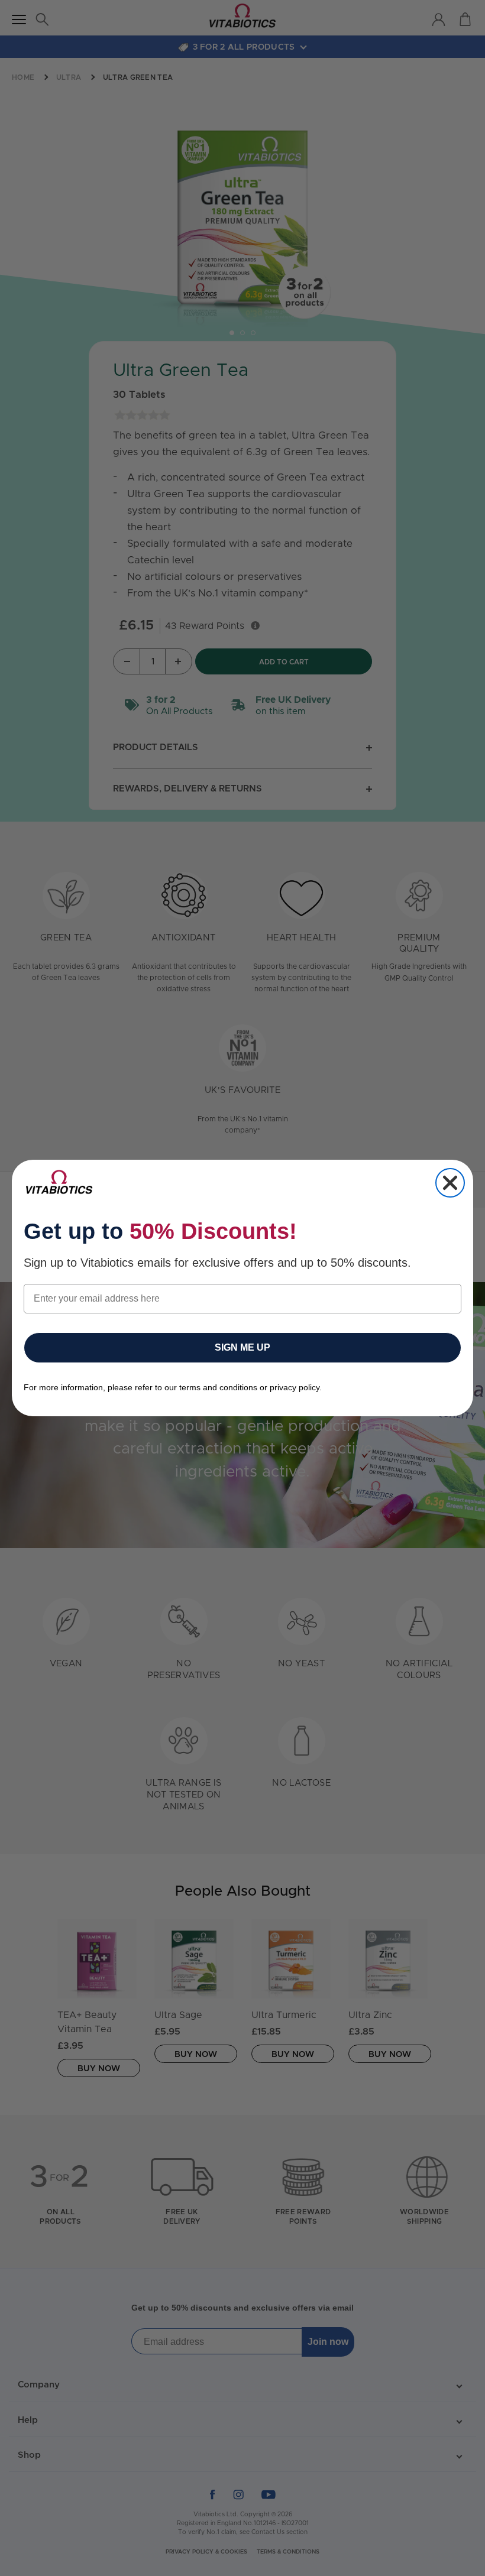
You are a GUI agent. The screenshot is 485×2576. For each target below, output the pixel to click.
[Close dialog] (450, 1183)
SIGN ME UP (242, 1347)
